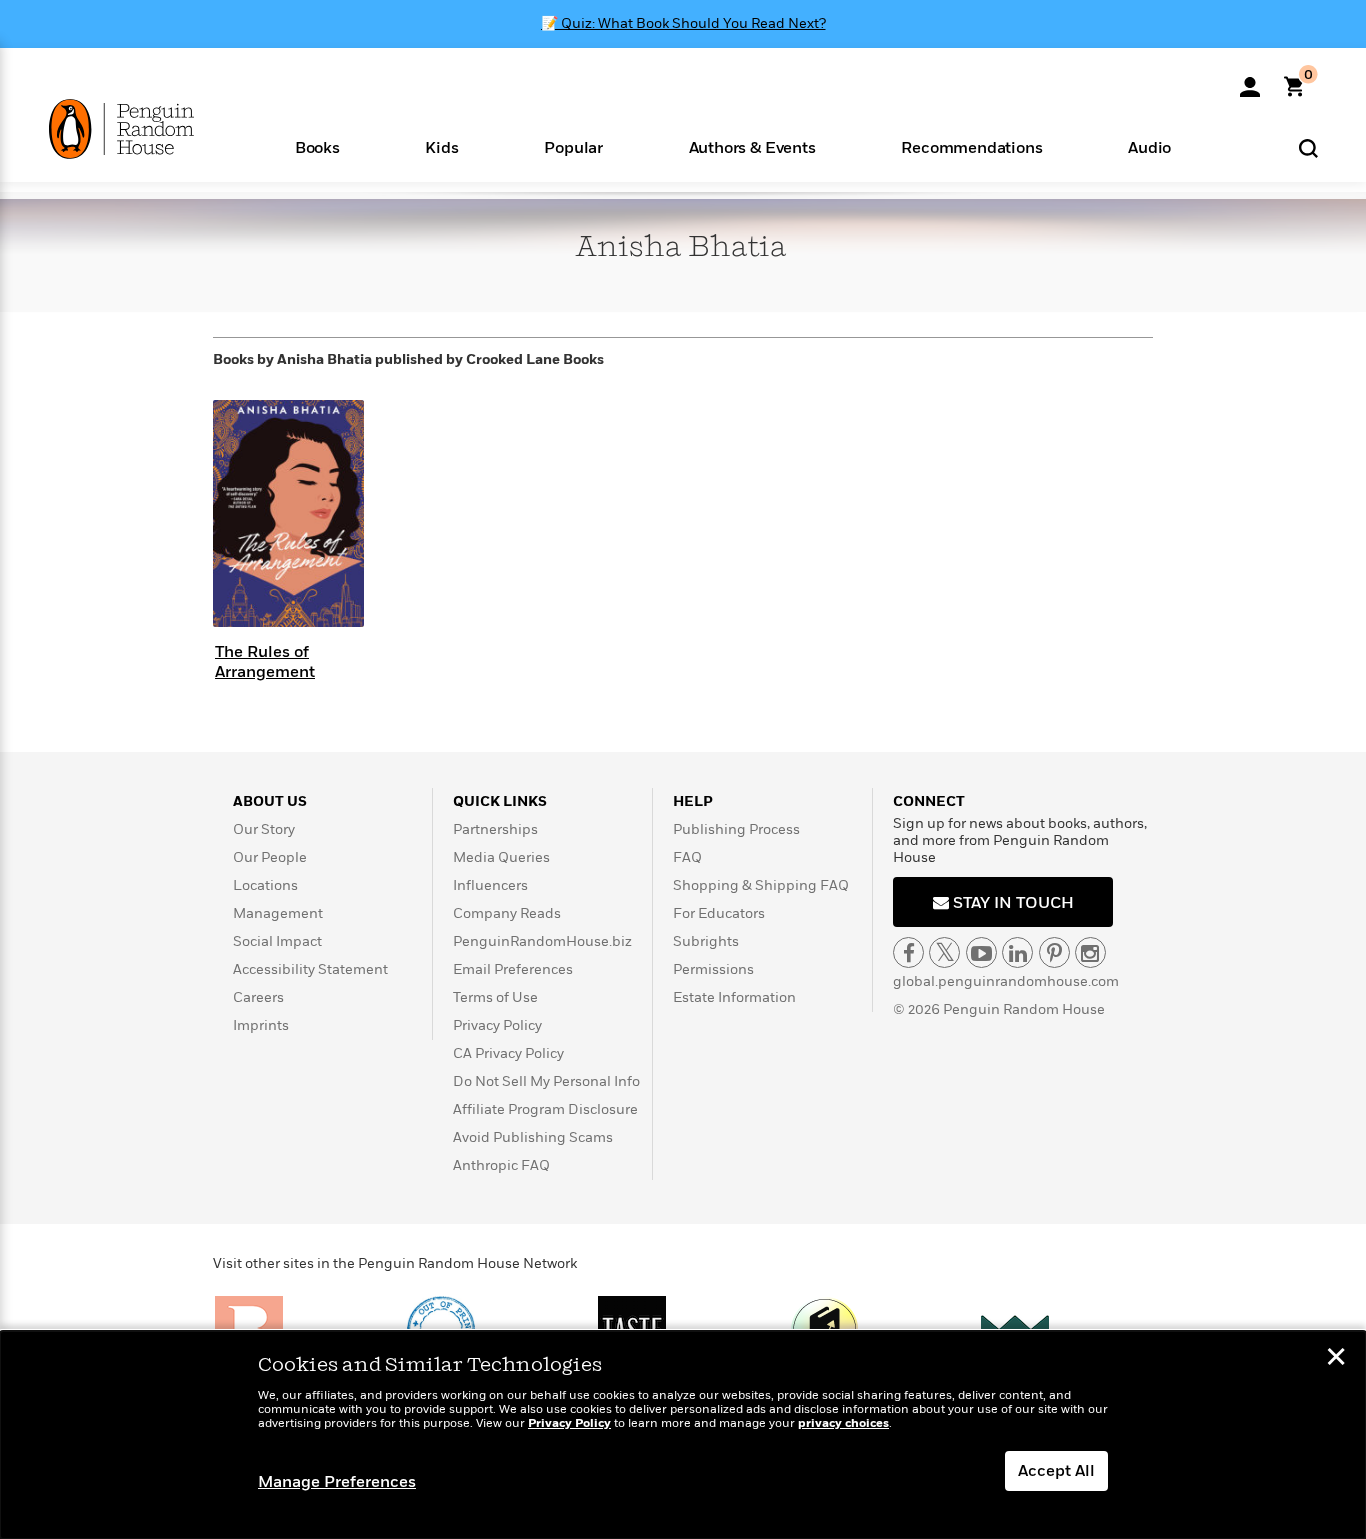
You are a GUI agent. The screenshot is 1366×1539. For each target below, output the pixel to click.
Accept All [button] (1056, 1471)
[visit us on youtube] (981, 952)
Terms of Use (495, 997)
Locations (265, 885)
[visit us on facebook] (908, 952)
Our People (270, 857)
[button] (317, 146)
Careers (258, 997)
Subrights (706, 941)
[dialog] (683, 1435)
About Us (270, 801)
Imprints (261, 1025)
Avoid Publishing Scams (533, 1137)
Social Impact (277, 941)
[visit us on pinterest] (1054, 952)
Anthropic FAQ (501, 1165)
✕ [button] (1336, 1359)
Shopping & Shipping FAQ (761, 885)
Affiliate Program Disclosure (545, 1109)
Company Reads (507, 913)
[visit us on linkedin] (1017, 952)
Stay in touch (1011, 903)
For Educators (719, 913)
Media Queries (501, 857)
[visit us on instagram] (1090, 952)
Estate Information (734, 997)
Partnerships (495, 829)
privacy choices (843, 1423)
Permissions (713, 969)
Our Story (264, 829)
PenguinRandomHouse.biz (542, 941)
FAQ (687, 857)
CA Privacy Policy (508, 1053)
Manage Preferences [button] (337, 1482)
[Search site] (1308, 147)
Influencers (490, 885)
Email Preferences (513, 969)
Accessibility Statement (310, 969)
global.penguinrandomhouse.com (1006, 981)
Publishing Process (736, 829)
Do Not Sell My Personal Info (546, 1081)
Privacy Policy (497, 1025)
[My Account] (1250, 80)
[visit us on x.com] (944, 952)
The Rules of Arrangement (265, 661)
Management (278, 913)
